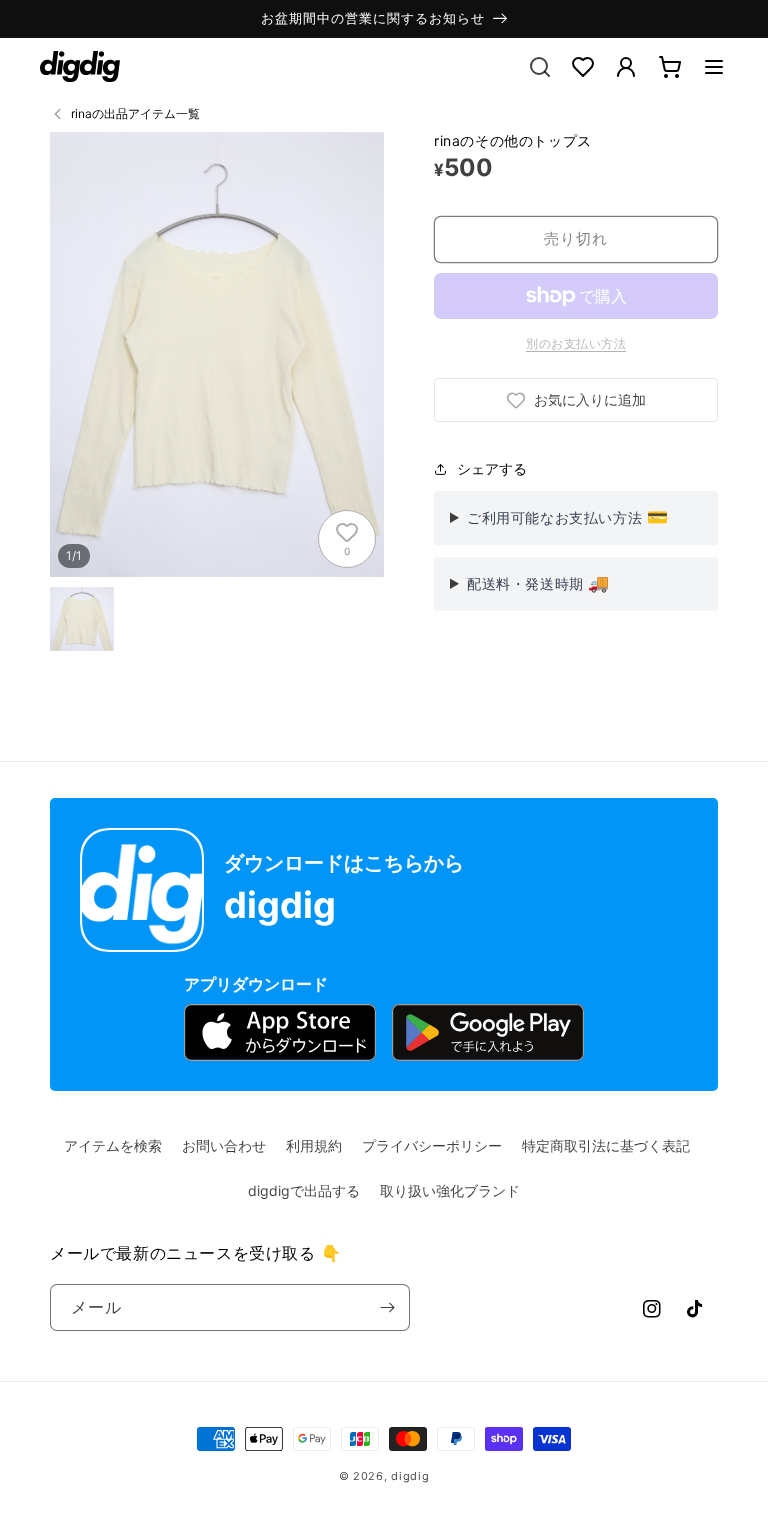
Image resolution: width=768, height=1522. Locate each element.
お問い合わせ (224, 1145)
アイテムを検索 (113, 1145)
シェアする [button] (492, 468)
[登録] (387, 1307)
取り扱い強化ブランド (450, 1190)
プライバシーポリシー (432, 1145)
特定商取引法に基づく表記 (606, 1145)
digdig (410, 1476)
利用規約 (314, 1145)
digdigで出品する (304, 1190)
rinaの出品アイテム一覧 (135, 113)
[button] (714, 67)
